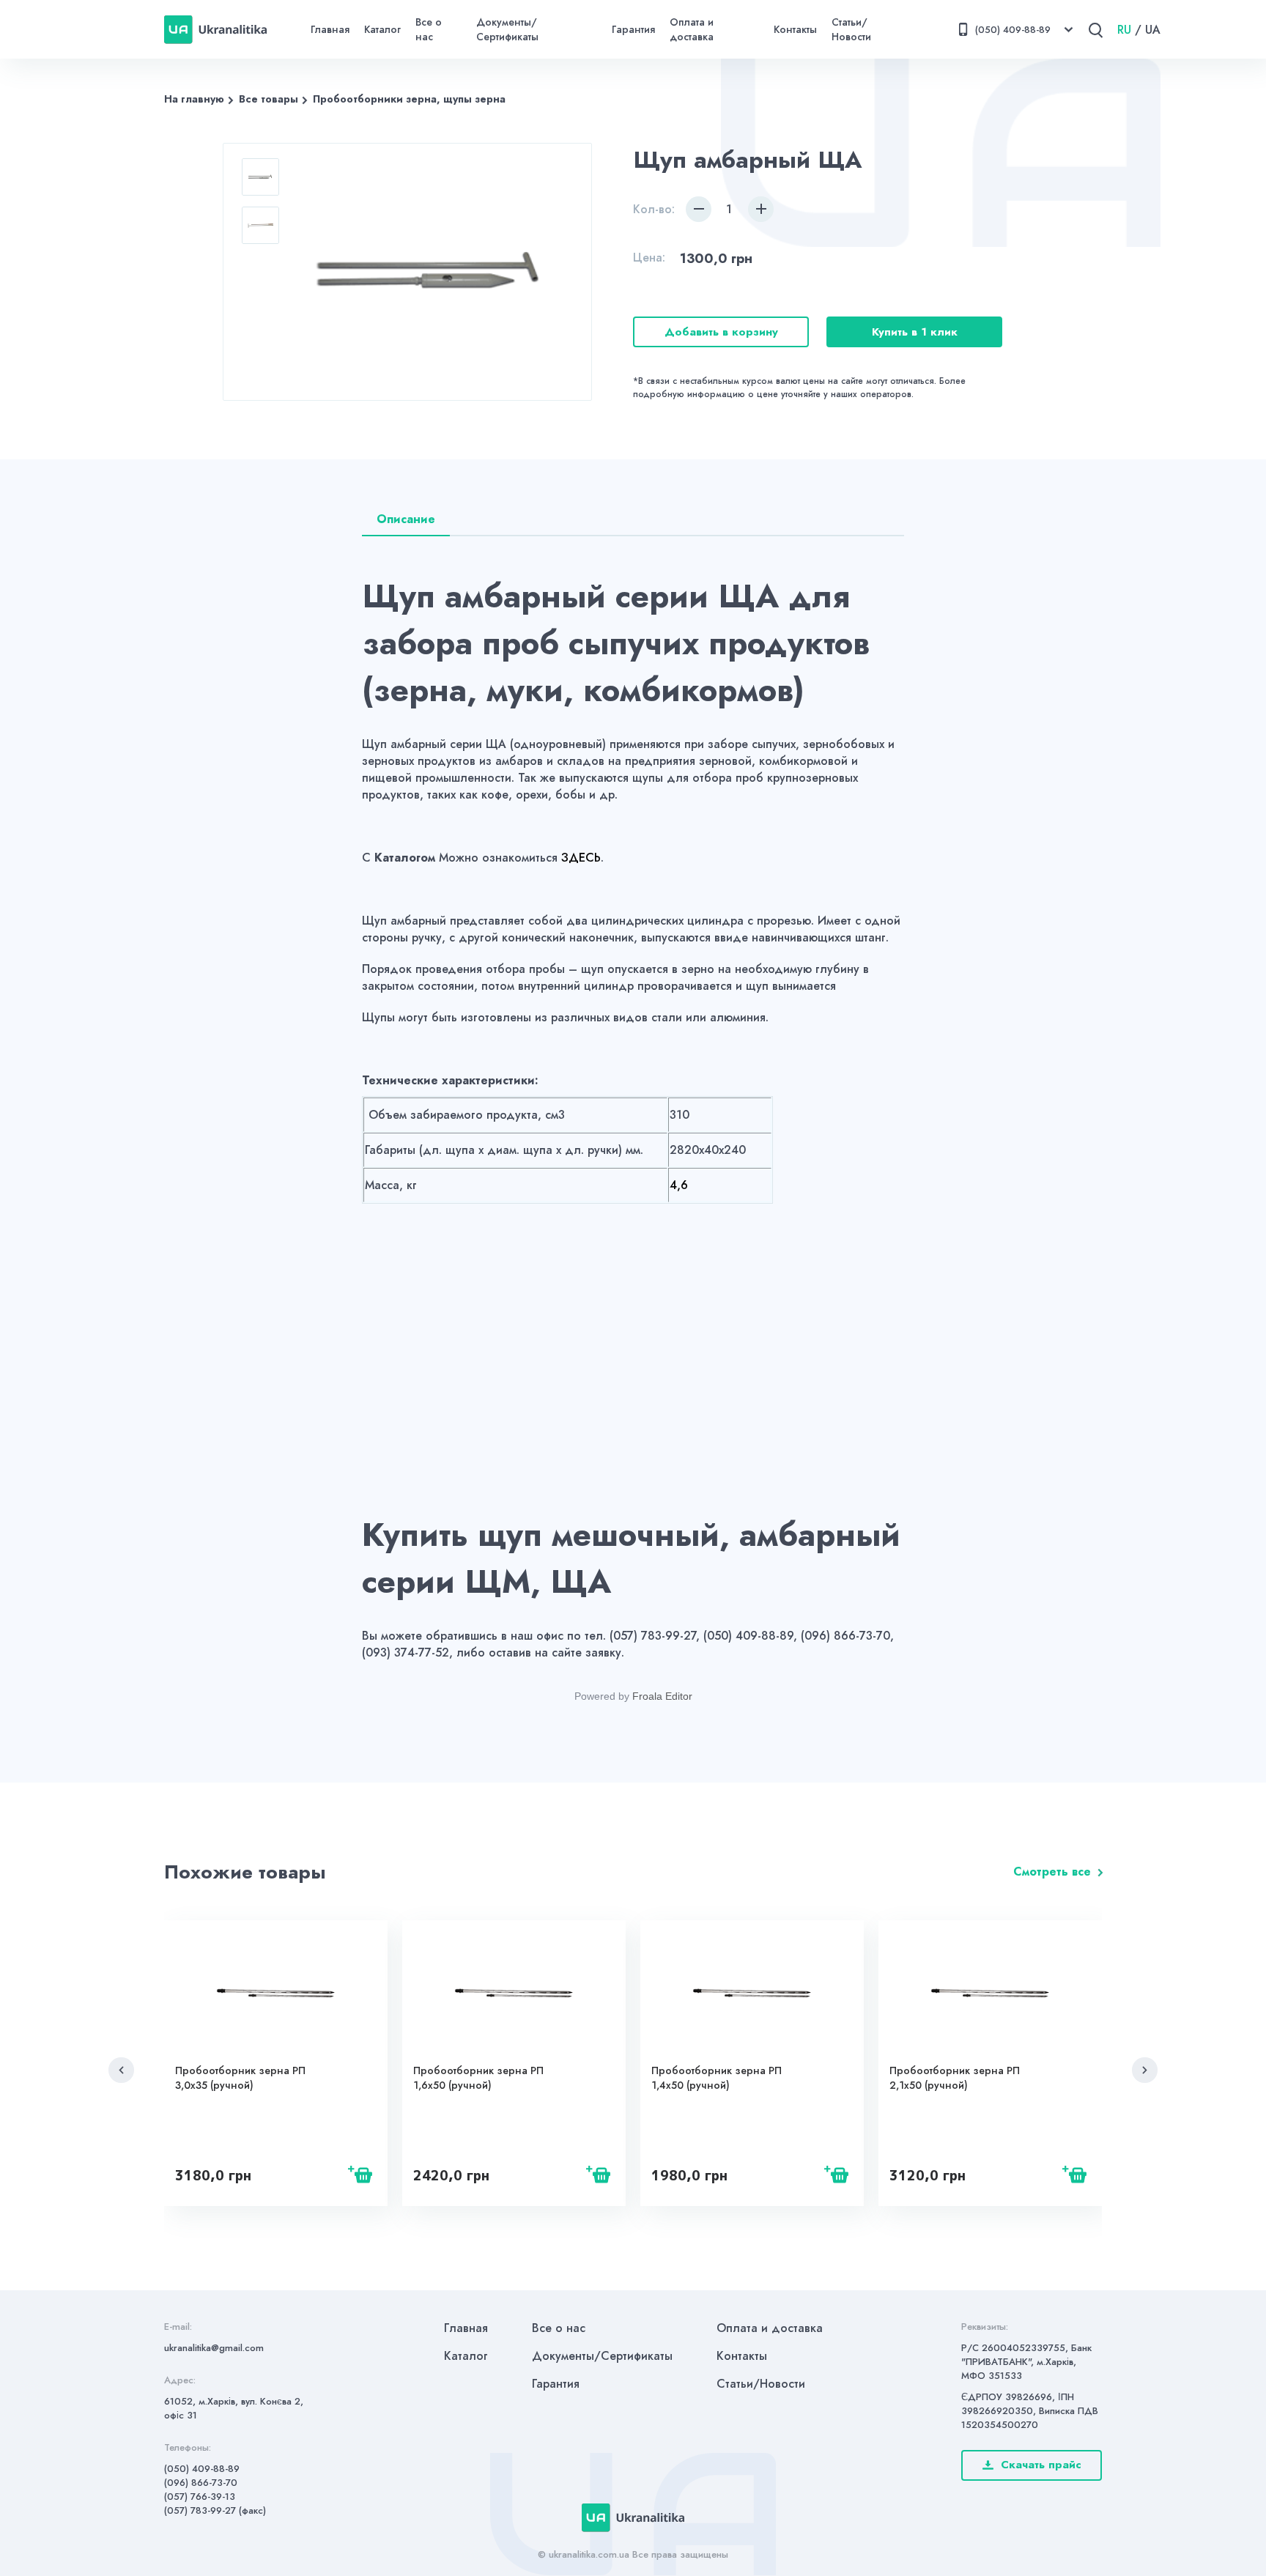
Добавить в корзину (721, 332)
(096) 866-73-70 (201, 2483)
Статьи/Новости (851, 29)
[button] (121, 2070)
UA (1153, 30)
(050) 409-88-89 (202, 2469)
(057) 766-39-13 (200, 2497)
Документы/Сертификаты (507, 29)
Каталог (382, 29)
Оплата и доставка (692, 29)
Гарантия (633, 29)
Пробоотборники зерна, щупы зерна (409, 99)
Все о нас (429, 29)
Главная (330, 29)
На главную (194, 99)
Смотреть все (1052, 1872)
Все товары (269, 99)
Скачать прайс (1041, 2465)
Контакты (795, 29)
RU (1124, 30)
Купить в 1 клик (915, 332)
